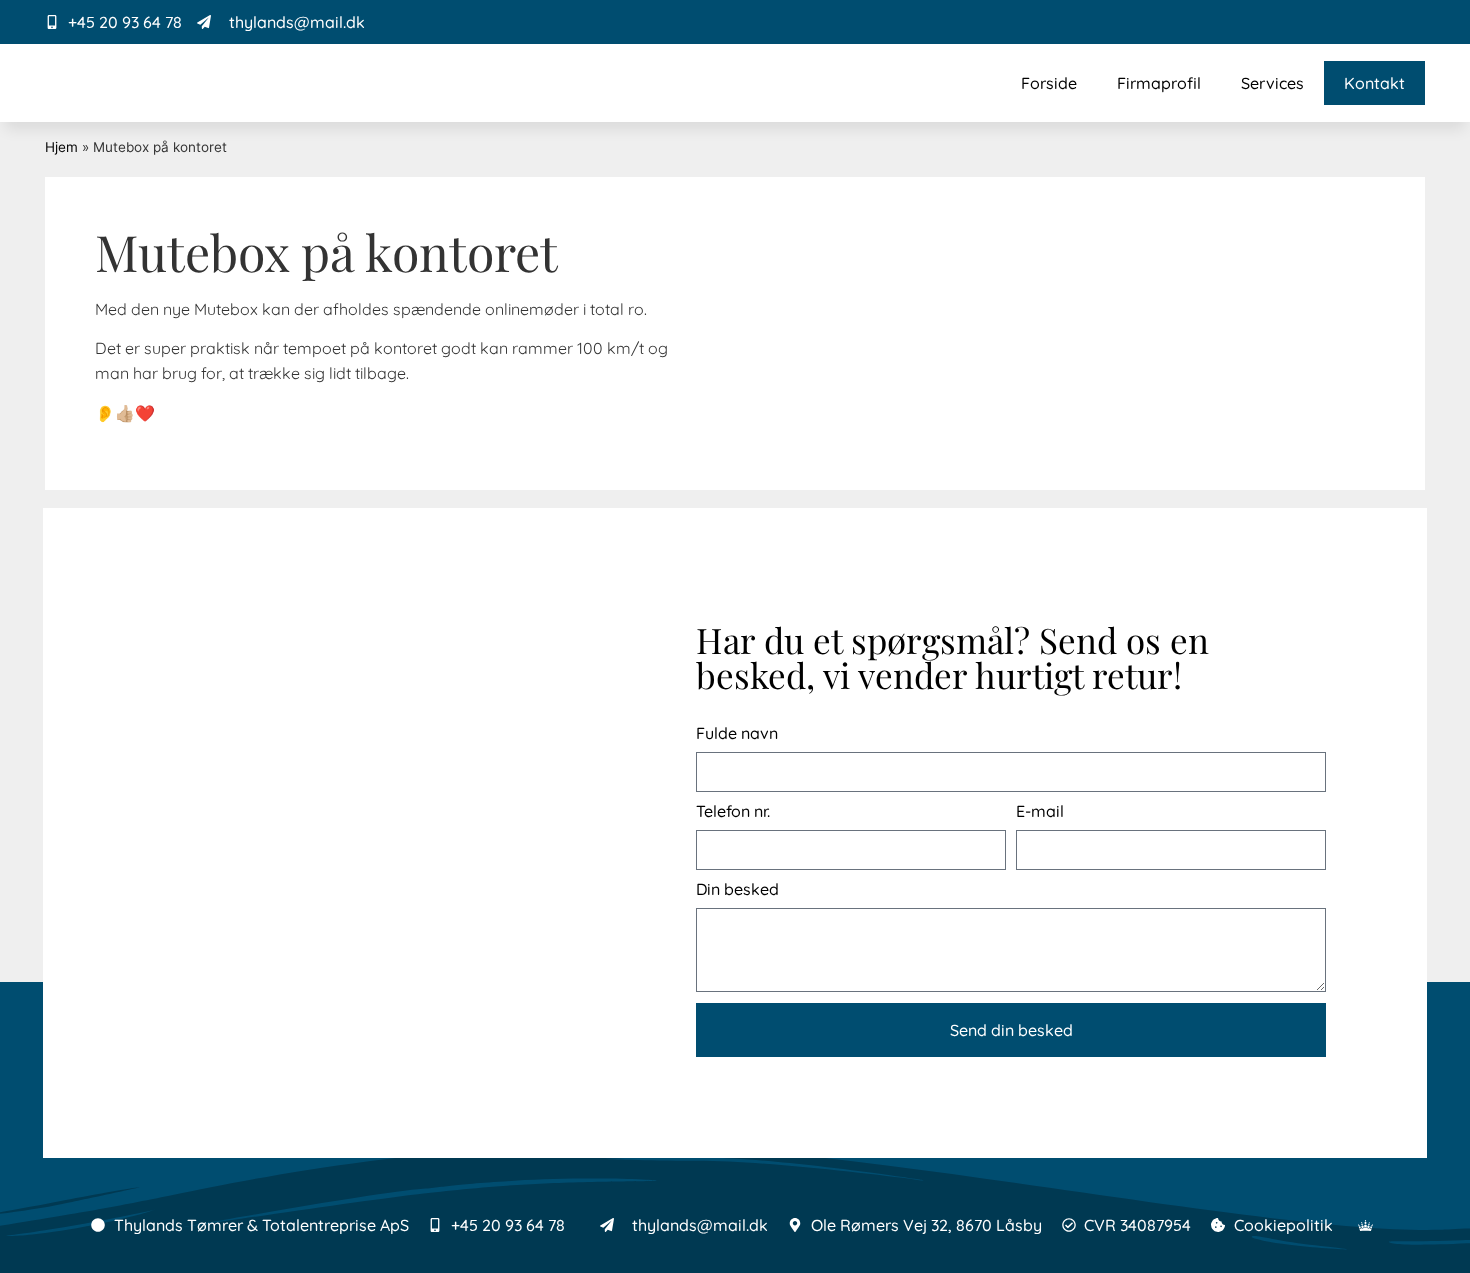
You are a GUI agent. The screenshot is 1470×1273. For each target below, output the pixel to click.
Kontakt (1374, 83)
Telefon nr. (733, 811)
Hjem (61, 147)
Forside (1049, 83)
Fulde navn (737, 733)
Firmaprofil (1159, 83)
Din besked (737, 889)
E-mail (1040, 811)
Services (1272, 83)
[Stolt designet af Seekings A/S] (1366, 1225)
